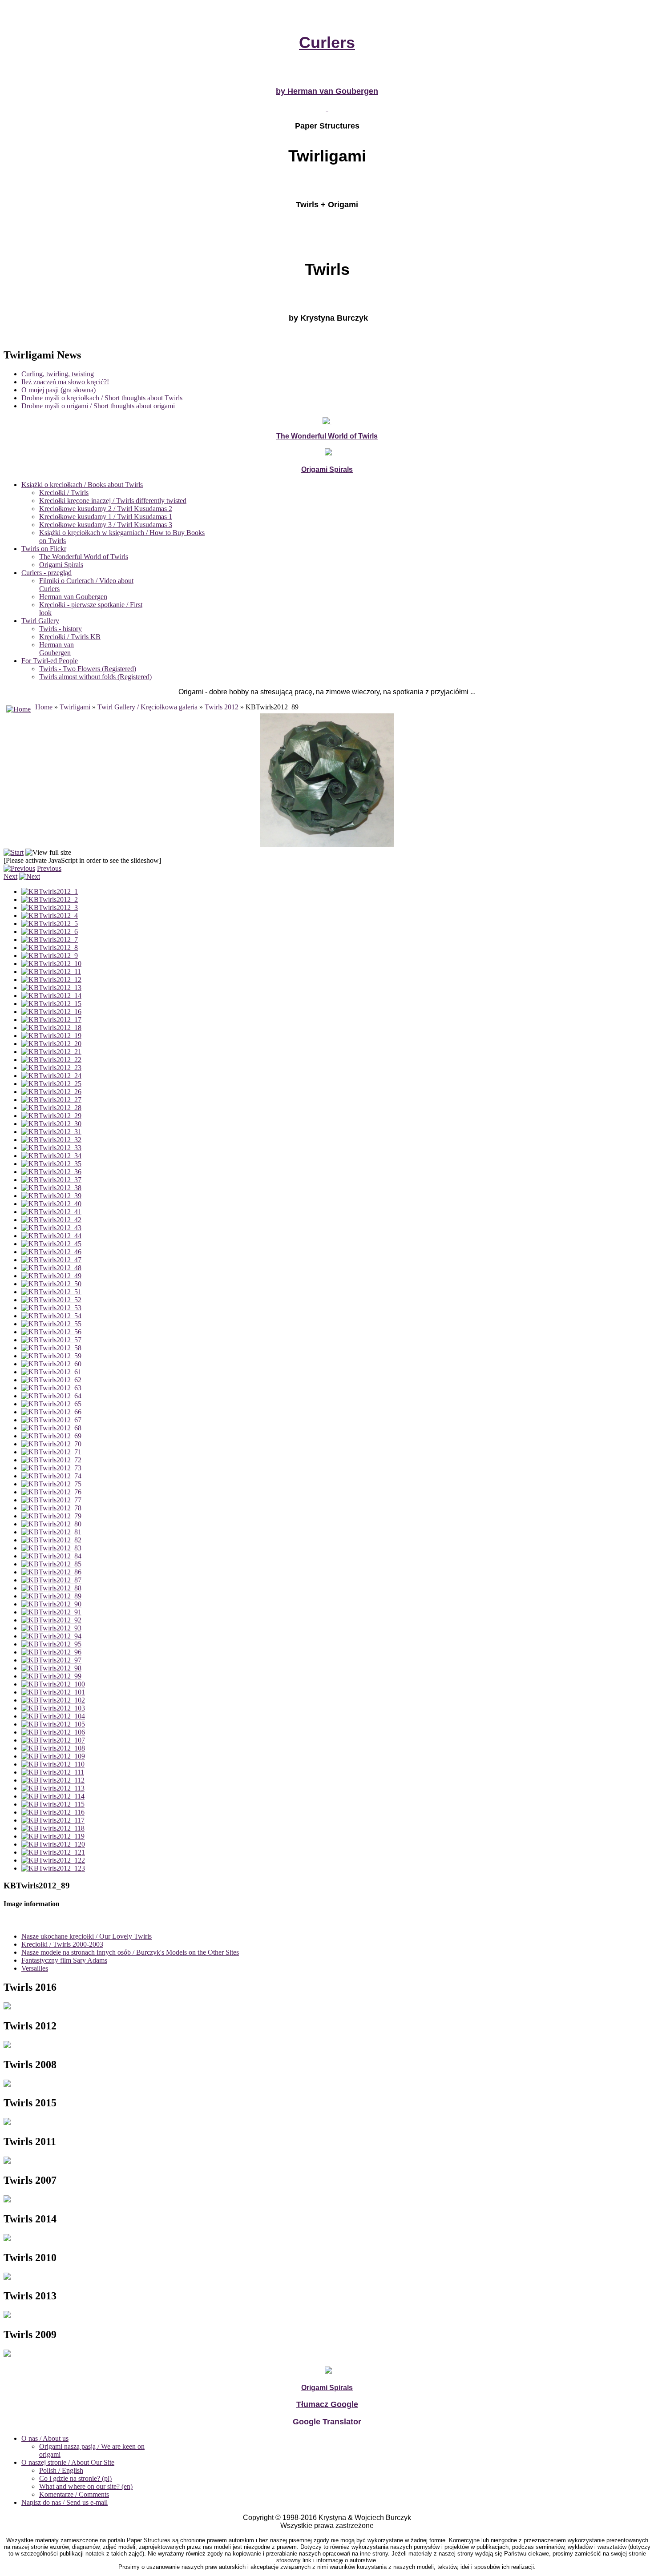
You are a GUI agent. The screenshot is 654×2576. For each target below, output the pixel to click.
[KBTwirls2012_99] (51, 1676)
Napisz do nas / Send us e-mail (65, 2502)
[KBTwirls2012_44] (51, 1236)
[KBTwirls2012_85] (51, 1564)
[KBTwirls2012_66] (51, 1412)
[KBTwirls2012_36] (51, 1172)
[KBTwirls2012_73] (51, 1468)
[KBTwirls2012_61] (51, 1372)
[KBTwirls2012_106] (53, 1732)
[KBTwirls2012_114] (53, 1796)
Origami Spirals (61, 565)
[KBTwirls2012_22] (51, 1060)
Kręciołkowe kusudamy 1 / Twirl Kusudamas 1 (106, 517)
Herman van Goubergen (73, 597)
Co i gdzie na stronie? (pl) (75, 2478)
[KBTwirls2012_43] (51, 1228)
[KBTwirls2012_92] (51, 1620)
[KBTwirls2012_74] (51, 1476)
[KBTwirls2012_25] (51, 1084)
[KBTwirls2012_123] (53, 1868)
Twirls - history (61, 629)
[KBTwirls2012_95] (51, 1644)
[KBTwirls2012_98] (51, 1668)
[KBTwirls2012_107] (53, 1740)
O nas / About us (45, 2438)
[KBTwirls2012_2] (50, 900)
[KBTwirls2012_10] (51, 964)
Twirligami (75, 707)
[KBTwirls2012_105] (53, 1724)
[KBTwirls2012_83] (51, 1548)
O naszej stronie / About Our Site (68, 2462)
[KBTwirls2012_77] (51, 1500)
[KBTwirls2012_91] (51, 1612)
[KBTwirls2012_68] (51, 1428)
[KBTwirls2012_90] (51, 1604)
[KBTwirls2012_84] (51, 1556)
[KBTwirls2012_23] (51, 1068)
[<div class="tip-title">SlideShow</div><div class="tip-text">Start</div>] (14, 852)
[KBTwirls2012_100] (53, 1684)
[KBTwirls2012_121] (53, 1852)
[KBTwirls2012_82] (51, 1540)
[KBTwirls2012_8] (50, 948)
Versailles (35, 1968)
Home (44, 707)
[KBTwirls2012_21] (51, 1052)
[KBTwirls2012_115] (53, 1804)
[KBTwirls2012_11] (51, 972)
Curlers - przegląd (46, 573)
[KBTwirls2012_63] (51, 1388)
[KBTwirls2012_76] (51, 1492)
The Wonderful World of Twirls (84, 557)
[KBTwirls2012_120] (53, 1844)
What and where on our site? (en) (86, 2486)
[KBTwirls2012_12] (51, 980)
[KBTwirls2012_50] (51, 1284)
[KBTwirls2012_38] (51, 1188)
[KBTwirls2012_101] (53, 1692)
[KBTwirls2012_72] (51, 1460)
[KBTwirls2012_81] (51, 1532)
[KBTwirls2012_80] (51, 1524)
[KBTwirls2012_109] (53, 1756)
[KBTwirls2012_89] (51, 1596)
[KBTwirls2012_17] (51, 1020)
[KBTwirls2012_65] (51, 1404)
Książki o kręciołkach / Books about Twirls (82, 485)
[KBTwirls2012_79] (51, 1516)
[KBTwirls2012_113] (53, 1788)
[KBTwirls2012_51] (51, 1292)
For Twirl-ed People (50, 661)
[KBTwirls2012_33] (51, 1148)
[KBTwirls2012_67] (51, 1420)
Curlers (327, 42)
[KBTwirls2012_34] (51, 1156)
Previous (49, 868)
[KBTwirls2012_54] (51, 1316)
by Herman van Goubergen (327, 91)
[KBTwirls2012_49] (51, 1276)
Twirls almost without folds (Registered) (95, 677)
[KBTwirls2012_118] (53, 1828)
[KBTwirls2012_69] (51, 1436)
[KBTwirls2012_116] (53, 1812)
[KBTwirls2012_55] (51, 1324)
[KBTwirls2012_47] (51, 1260)
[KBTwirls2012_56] (51, 1332)
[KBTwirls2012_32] (51, 1140)
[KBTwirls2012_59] (51, 1356)
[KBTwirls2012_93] (51, 1628)
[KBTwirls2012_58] (51, 1348)
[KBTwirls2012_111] (53, 1772)
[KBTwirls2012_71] (51, 1452)
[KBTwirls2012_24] (51, 1076)
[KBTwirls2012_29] (51, 1116)
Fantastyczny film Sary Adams (64, 1960)
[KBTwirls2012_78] (51, 1508)
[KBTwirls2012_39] (51, 1196)
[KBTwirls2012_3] (50, 908)
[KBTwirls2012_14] (51, 996)
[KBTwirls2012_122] (53, 1860)
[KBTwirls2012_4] (50, 916)
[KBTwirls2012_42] (51, 1220)
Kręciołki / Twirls (64, 493)
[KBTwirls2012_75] (51, 1484)
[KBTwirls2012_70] (51, 1444)
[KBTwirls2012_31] (51, 1132)
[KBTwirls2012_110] (53, 1764)
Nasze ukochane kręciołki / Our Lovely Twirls (87, 1936)
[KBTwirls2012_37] (51, 1180)
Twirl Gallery (40, 621)
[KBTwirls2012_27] (51, 1100)
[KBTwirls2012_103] (53, 1708)
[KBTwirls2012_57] (51, 1340)
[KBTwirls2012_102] (53, 1700)
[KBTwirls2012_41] (51, 1212)
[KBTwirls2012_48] (51, 1268)
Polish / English (61, 2470)
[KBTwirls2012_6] (50, 932)
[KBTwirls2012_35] (51, 1164)
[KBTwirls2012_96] (51, 1652)
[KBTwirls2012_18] (51, 1028)
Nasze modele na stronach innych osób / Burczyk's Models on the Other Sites (130, 1952)
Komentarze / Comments (74, 2494)
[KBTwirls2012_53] (51, 1308)
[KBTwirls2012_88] (51, 1588)
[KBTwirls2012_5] (50, 924)
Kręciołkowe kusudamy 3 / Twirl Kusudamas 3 (106, 525)
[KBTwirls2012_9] (50, 956)
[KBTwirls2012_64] (51, 1396)
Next (10, 876)
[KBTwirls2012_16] (51, 1012)
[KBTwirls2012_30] (51, 1124)
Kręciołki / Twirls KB (70, 637)
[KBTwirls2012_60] (51, 1364)
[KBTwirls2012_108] (53, 1748)
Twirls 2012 (222, 707)
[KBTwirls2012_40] (51, 1204)
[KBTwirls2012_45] (51, 1244)
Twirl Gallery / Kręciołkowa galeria (147, 707)
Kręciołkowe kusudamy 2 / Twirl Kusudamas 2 (106, 509)
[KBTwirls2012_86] (51, 1572)
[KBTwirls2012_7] (50, 940)
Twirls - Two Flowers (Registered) (88, 669)
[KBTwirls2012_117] (53, 1820)
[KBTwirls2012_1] (50, 892)
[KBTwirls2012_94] (51, 1636)
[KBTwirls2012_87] (51, 1580)
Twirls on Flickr (44, 549)
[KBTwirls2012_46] (51, 1252)
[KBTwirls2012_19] (51, 1036)
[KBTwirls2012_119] (53, 1836)
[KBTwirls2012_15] (51, 1004)
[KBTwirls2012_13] (51, 988)
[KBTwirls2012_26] (51, 1092)
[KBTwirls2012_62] (51, 1380)
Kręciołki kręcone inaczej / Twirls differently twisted (113, 501)
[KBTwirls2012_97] (51, 1660)
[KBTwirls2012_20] (51, 1044)
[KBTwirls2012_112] (53, 1780)
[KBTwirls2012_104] (53, 1716)
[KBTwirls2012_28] (51, 1108)
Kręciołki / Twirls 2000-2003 (62, 1944)
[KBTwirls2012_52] (51, 1300)
